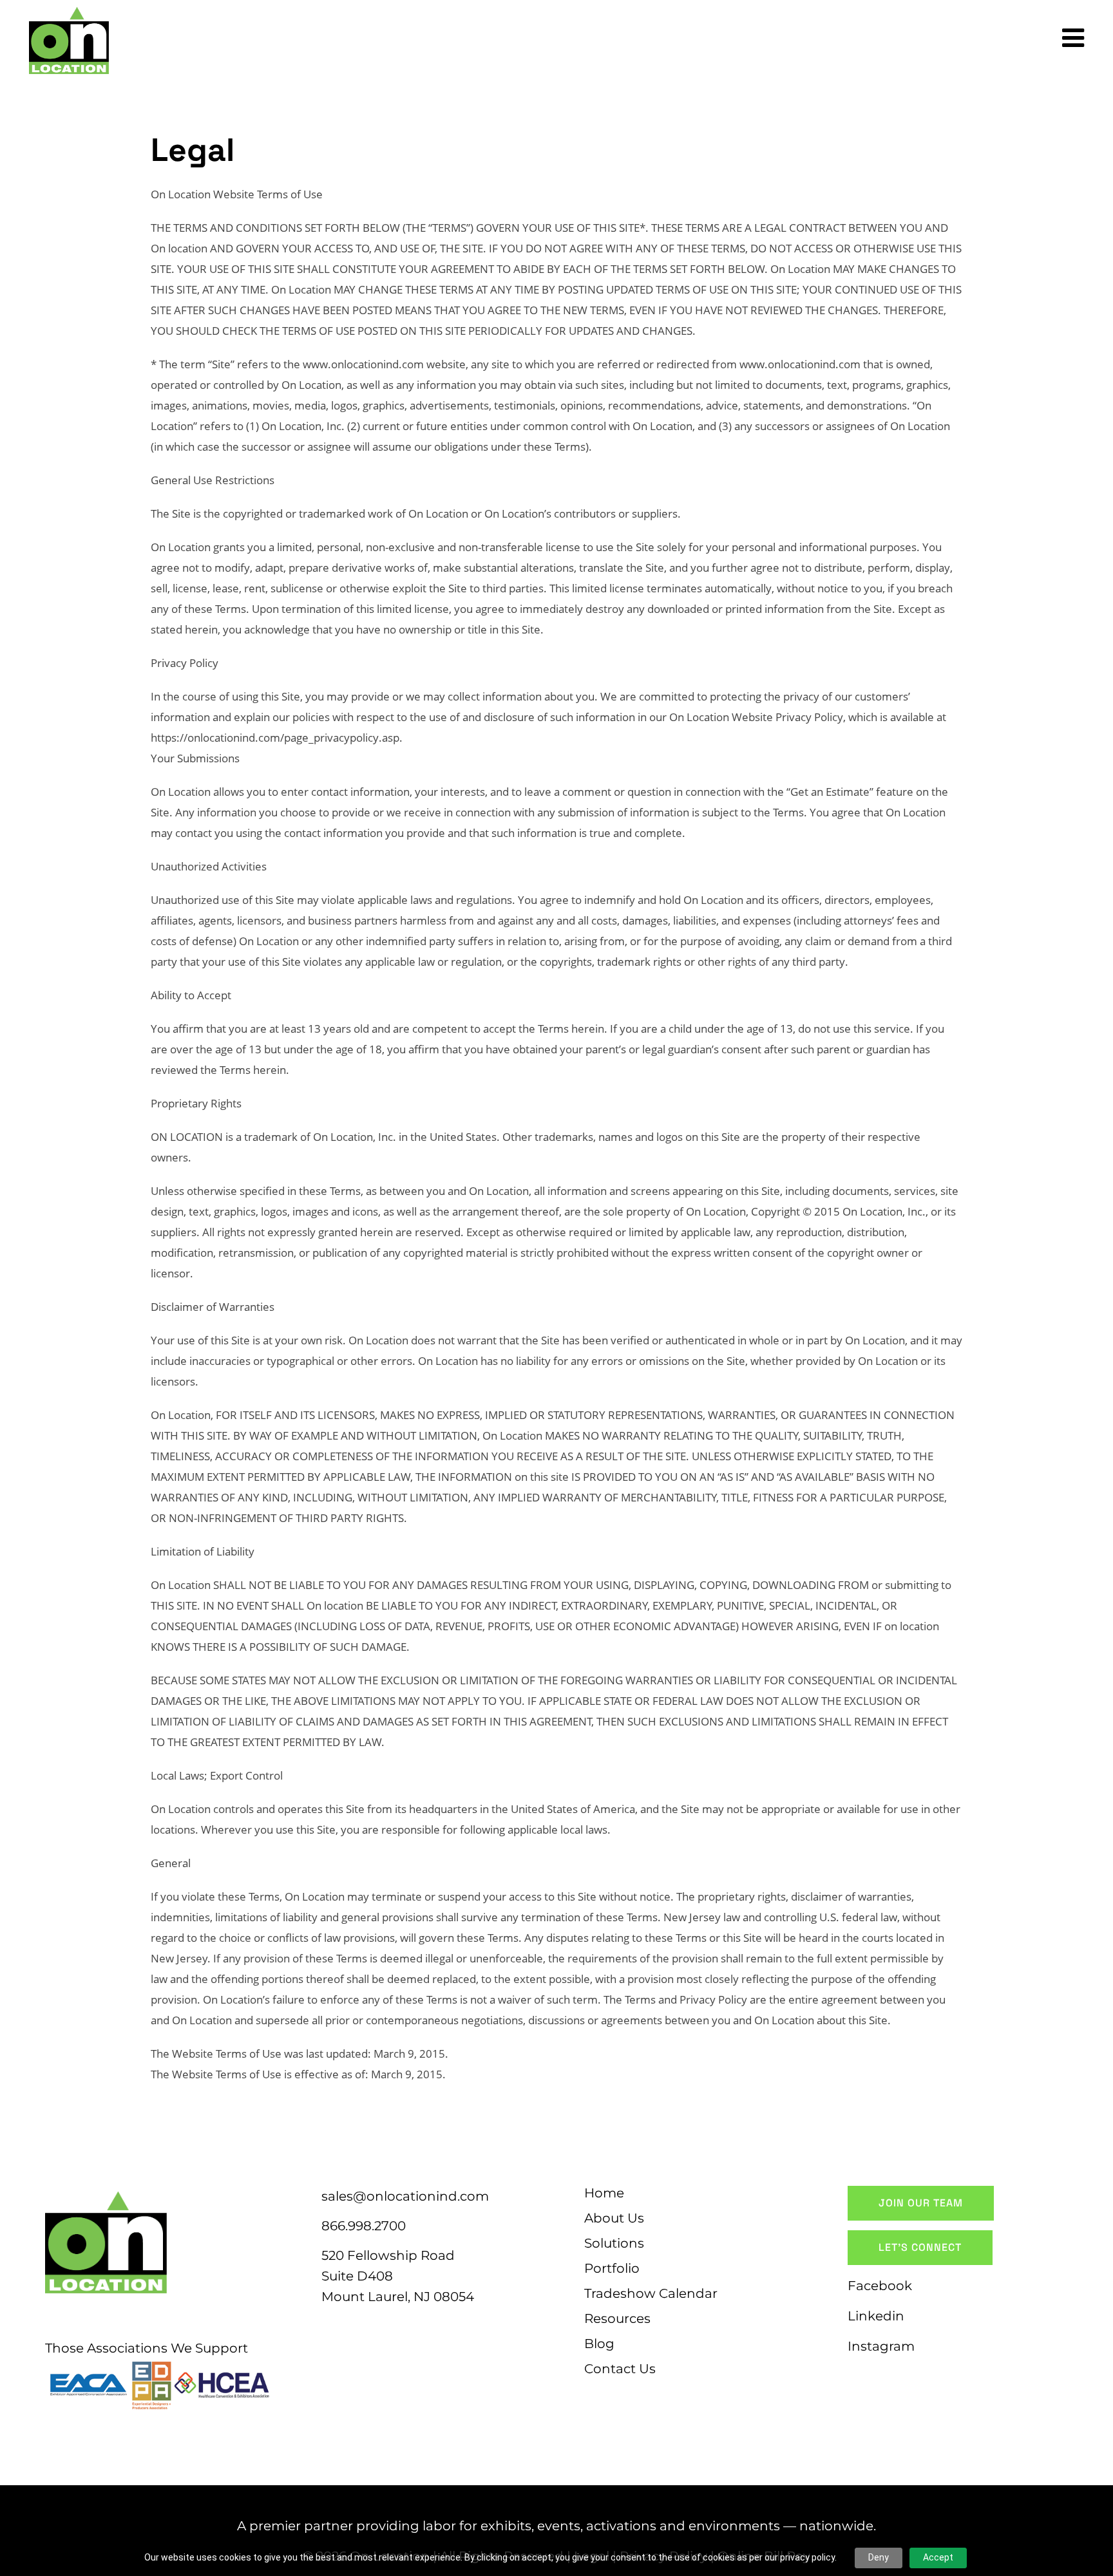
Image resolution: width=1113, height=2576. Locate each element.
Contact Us (620, 2369)
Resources (617, 2318)
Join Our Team (921, 2203)
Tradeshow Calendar (651, 2293)
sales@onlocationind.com (405, 2196)
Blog (599, 2344)
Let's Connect (920, 2247)
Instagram (881, 2346)
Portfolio (612, 2268)
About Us (614, 2218)
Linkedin (876, 2316)
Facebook (880, 2286)
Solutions (614, 2243)
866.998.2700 (364, 2226)
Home (604, 2193)
